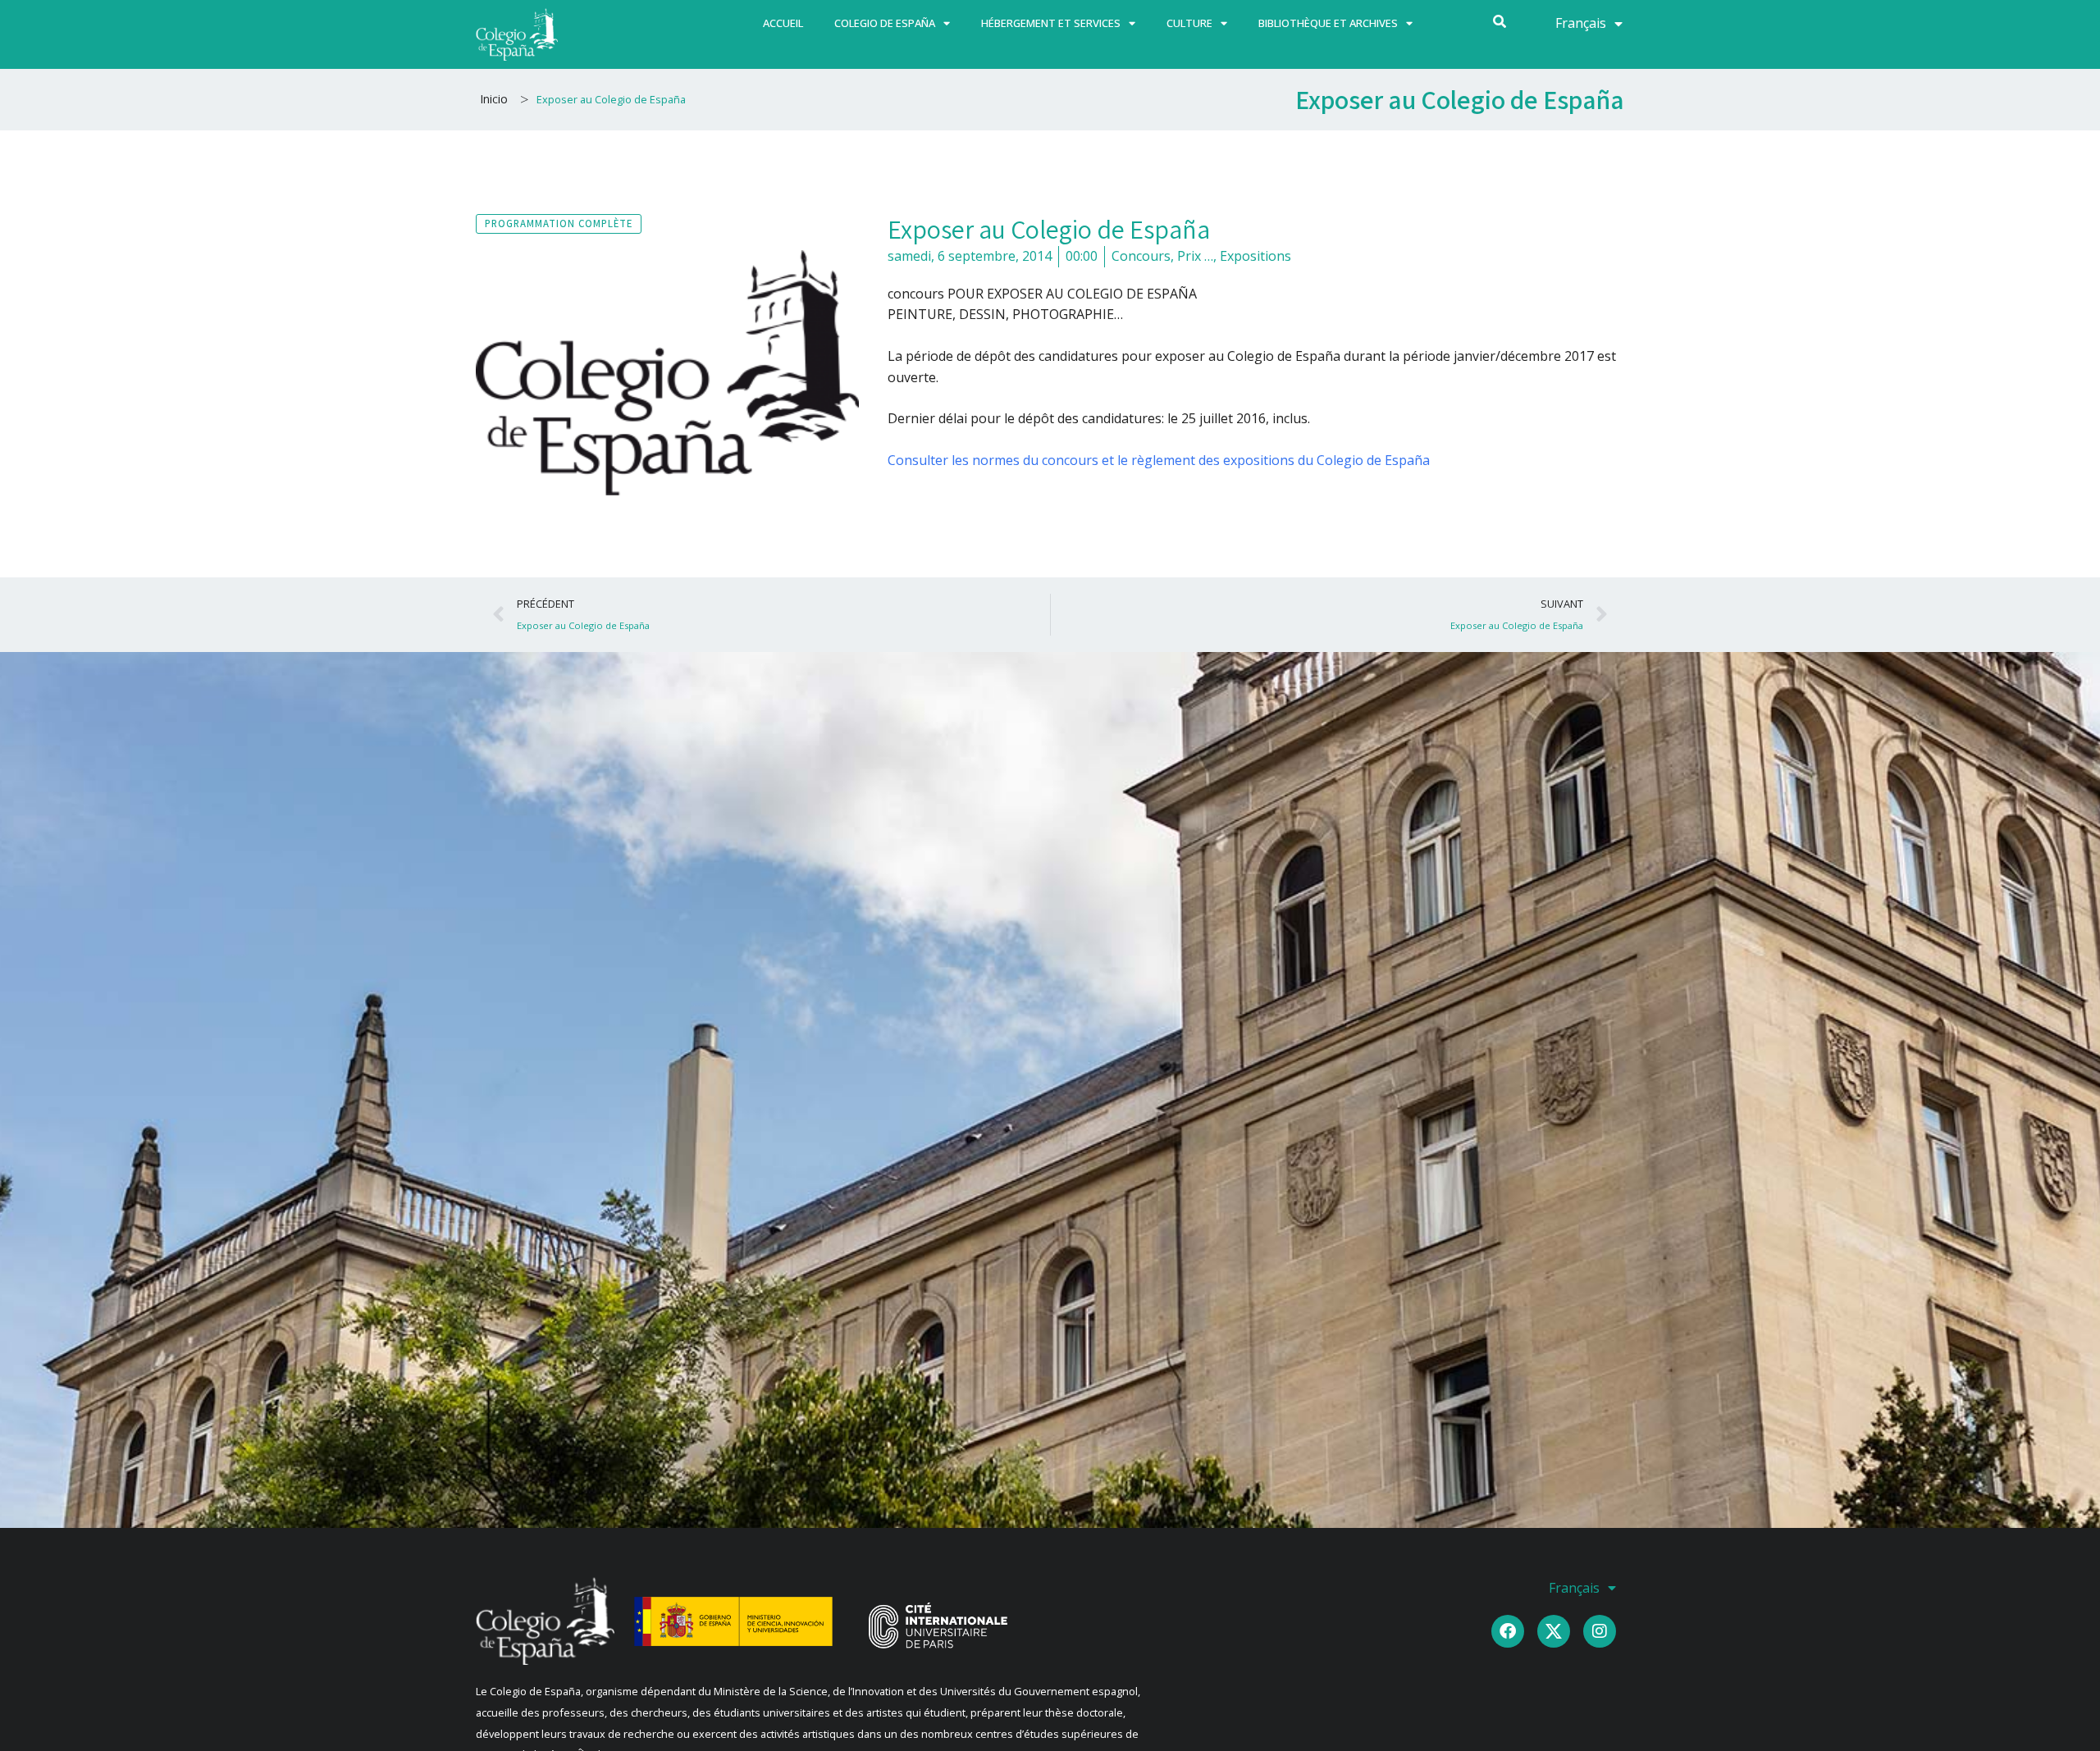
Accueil (783, 23)
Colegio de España (885, 23)
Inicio (494, 99)
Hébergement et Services (1051, 23)
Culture (1189, 23)
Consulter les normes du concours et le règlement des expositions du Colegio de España (1159, 460)
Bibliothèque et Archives (1328, 23)
